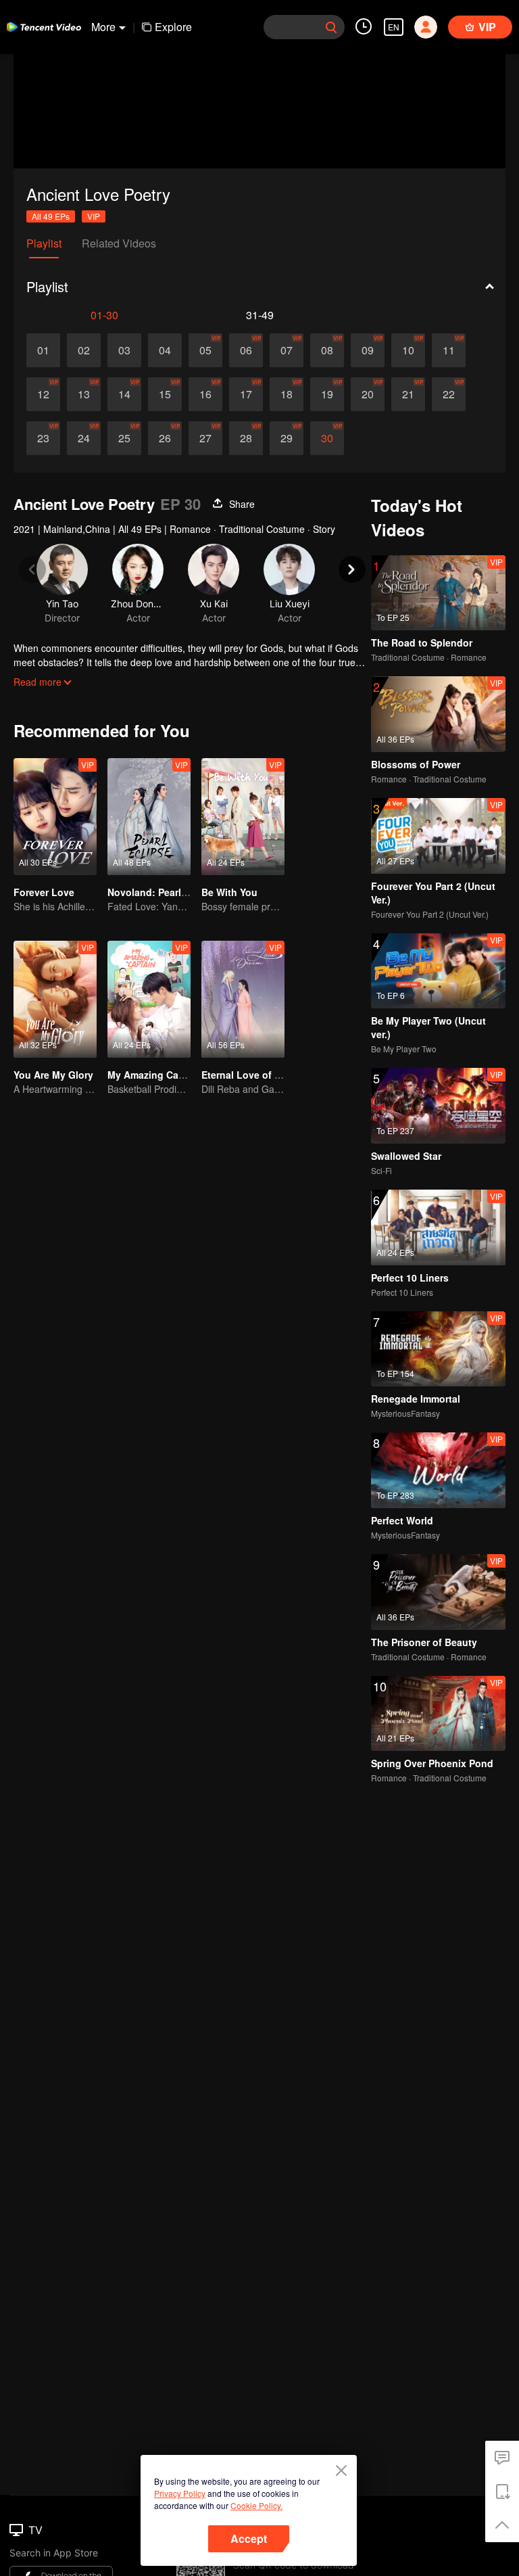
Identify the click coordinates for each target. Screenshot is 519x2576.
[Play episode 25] (124, 438)
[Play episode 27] (205, 438)
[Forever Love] (55, 817)
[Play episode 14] (124, 394)
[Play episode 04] (165, 350)
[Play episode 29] (287, 438)
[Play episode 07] (287, 350)
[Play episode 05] (205, 350)
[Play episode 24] (84, 438)
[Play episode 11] (449, 350)
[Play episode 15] (165, 394)
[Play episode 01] (43, 350)
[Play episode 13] (84, 394)
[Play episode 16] (205, 394)
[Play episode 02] (84, 350)
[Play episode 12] (43, 394)
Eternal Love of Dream (252, 1075)
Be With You (229, 892)
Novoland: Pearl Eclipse (163, 892)
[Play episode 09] (368, 350)
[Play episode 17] (246, 394)
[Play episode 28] (246, 438)
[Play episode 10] (408, 350)
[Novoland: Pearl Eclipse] (149, 817)
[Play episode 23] (43, 438)
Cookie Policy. (256, 2505)
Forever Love (44, 892)
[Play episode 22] (449, 394)
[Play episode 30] (327, 438)
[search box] (331, 27)
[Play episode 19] (327, 394)
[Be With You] (243, 817)
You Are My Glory (53, 1075)
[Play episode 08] (327, 350)
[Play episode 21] (408, 394)
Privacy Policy (180, 2493)
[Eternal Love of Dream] (243, 999)
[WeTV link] (44, 27)
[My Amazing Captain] (149, 999)
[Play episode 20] (368, 394)
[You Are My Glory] (55, 999)
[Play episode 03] (124, 350)
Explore (173, 27)
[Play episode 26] (165, 438)
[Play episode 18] (287, 394)
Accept (249, 2538)
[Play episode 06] (246, 350)
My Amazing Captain (155, 1075)
